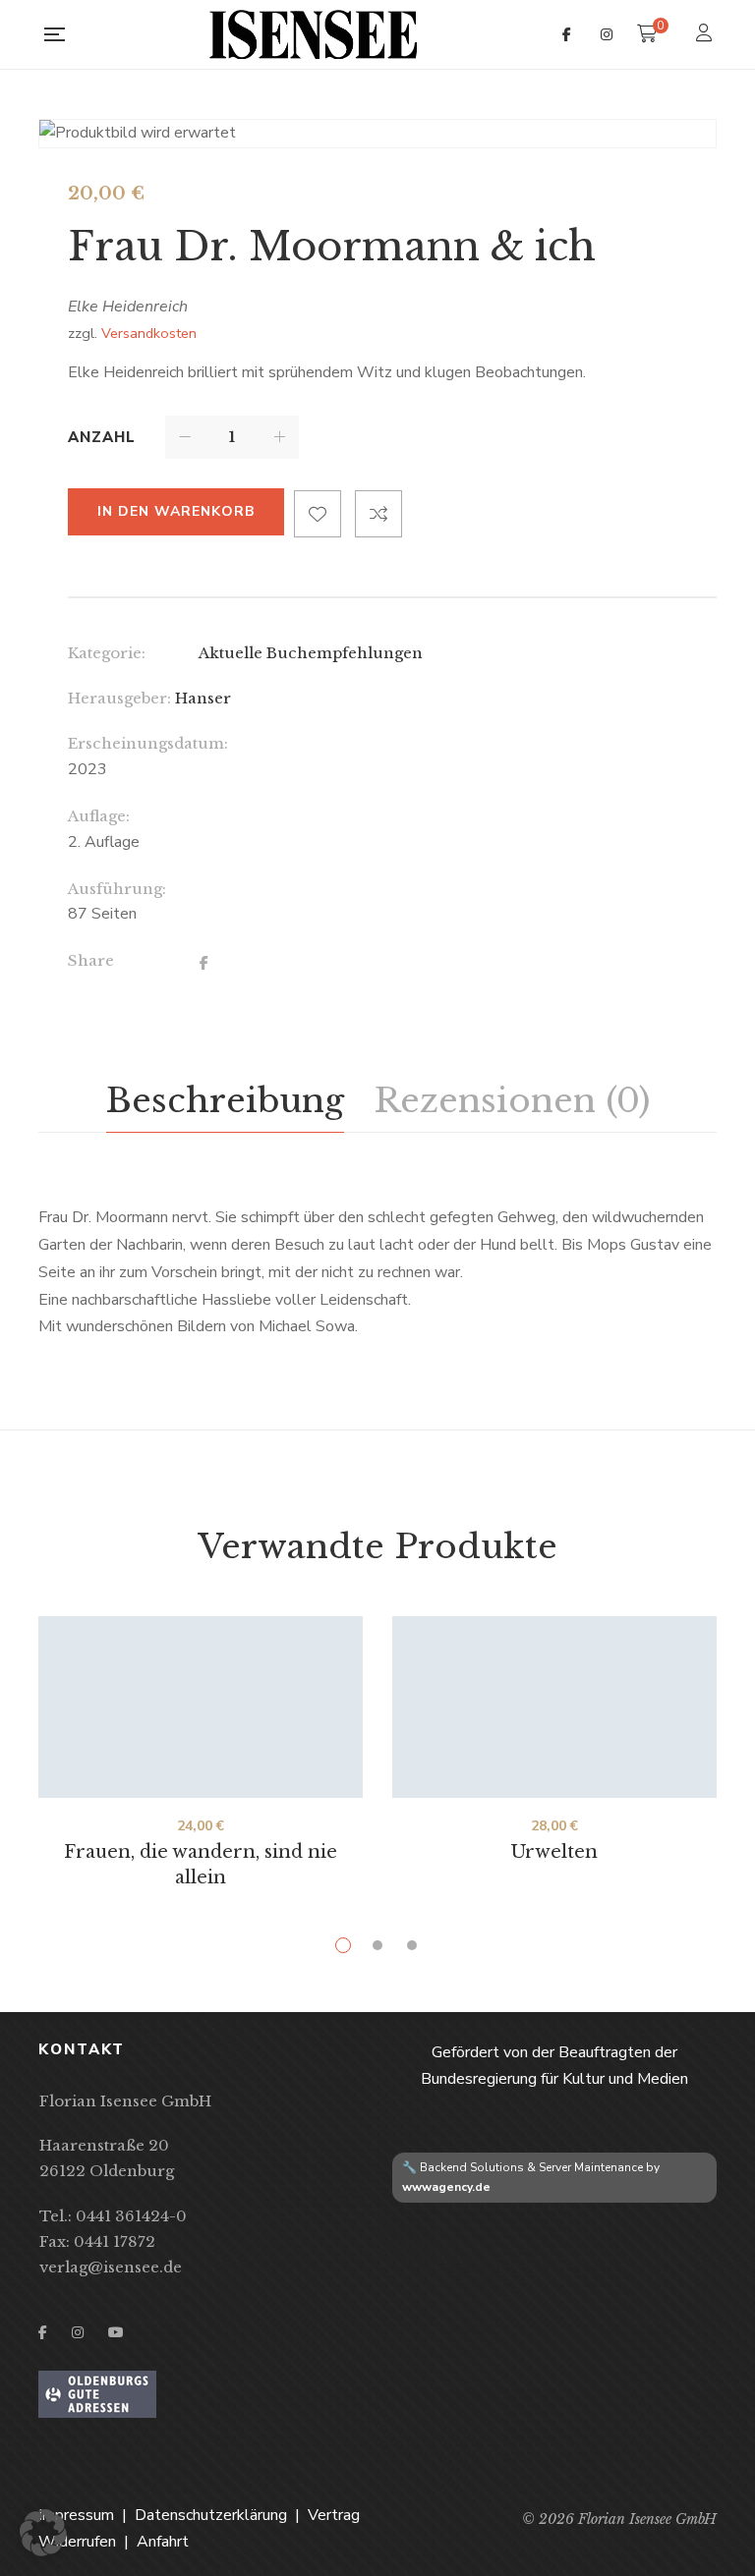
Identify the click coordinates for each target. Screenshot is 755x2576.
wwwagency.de (446, 2187)
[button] (43, 2533)
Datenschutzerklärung (211, 2515)
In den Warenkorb (176, 511)
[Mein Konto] (706, 35)
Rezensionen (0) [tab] (512, 1100)
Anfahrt (163, 2542)
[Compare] (378, 514)
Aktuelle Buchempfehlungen (311, 653)
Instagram (607, 34)
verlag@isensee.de (111, 2267)
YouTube (116, 2332)
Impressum (76, 2515)
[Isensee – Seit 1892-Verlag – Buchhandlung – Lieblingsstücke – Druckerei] (314, 34)
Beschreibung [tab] (225, 1100)
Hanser (203, 698)
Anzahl (102, 437)
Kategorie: (107, 653)
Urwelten (554, 1852)
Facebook (567, 34)
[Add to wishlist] (318, 514)
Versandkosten (149, 333)
